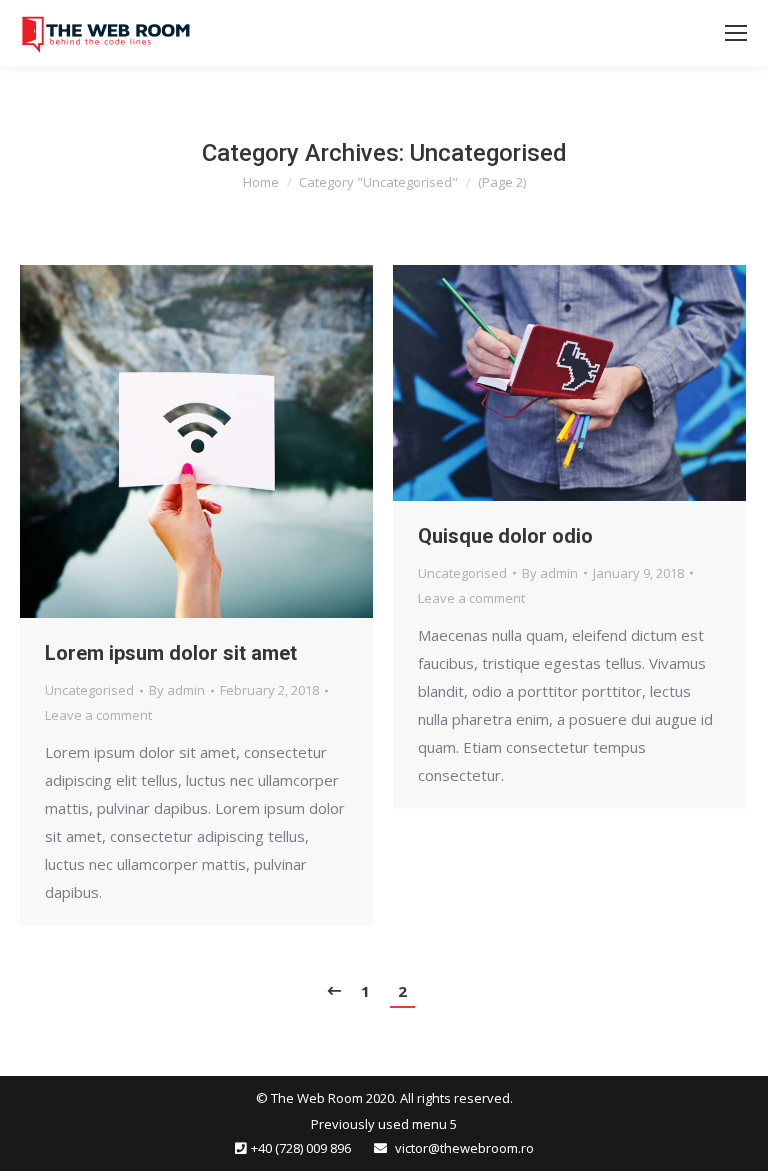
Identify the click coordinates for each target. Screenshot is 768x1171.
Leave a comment (98, 715)
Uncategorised (89, 690)
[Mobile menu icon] (736, 33)
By (177, 690)
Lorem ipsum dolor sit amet (171, 653)
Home (261, 182)
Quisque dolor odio (505, 536)
